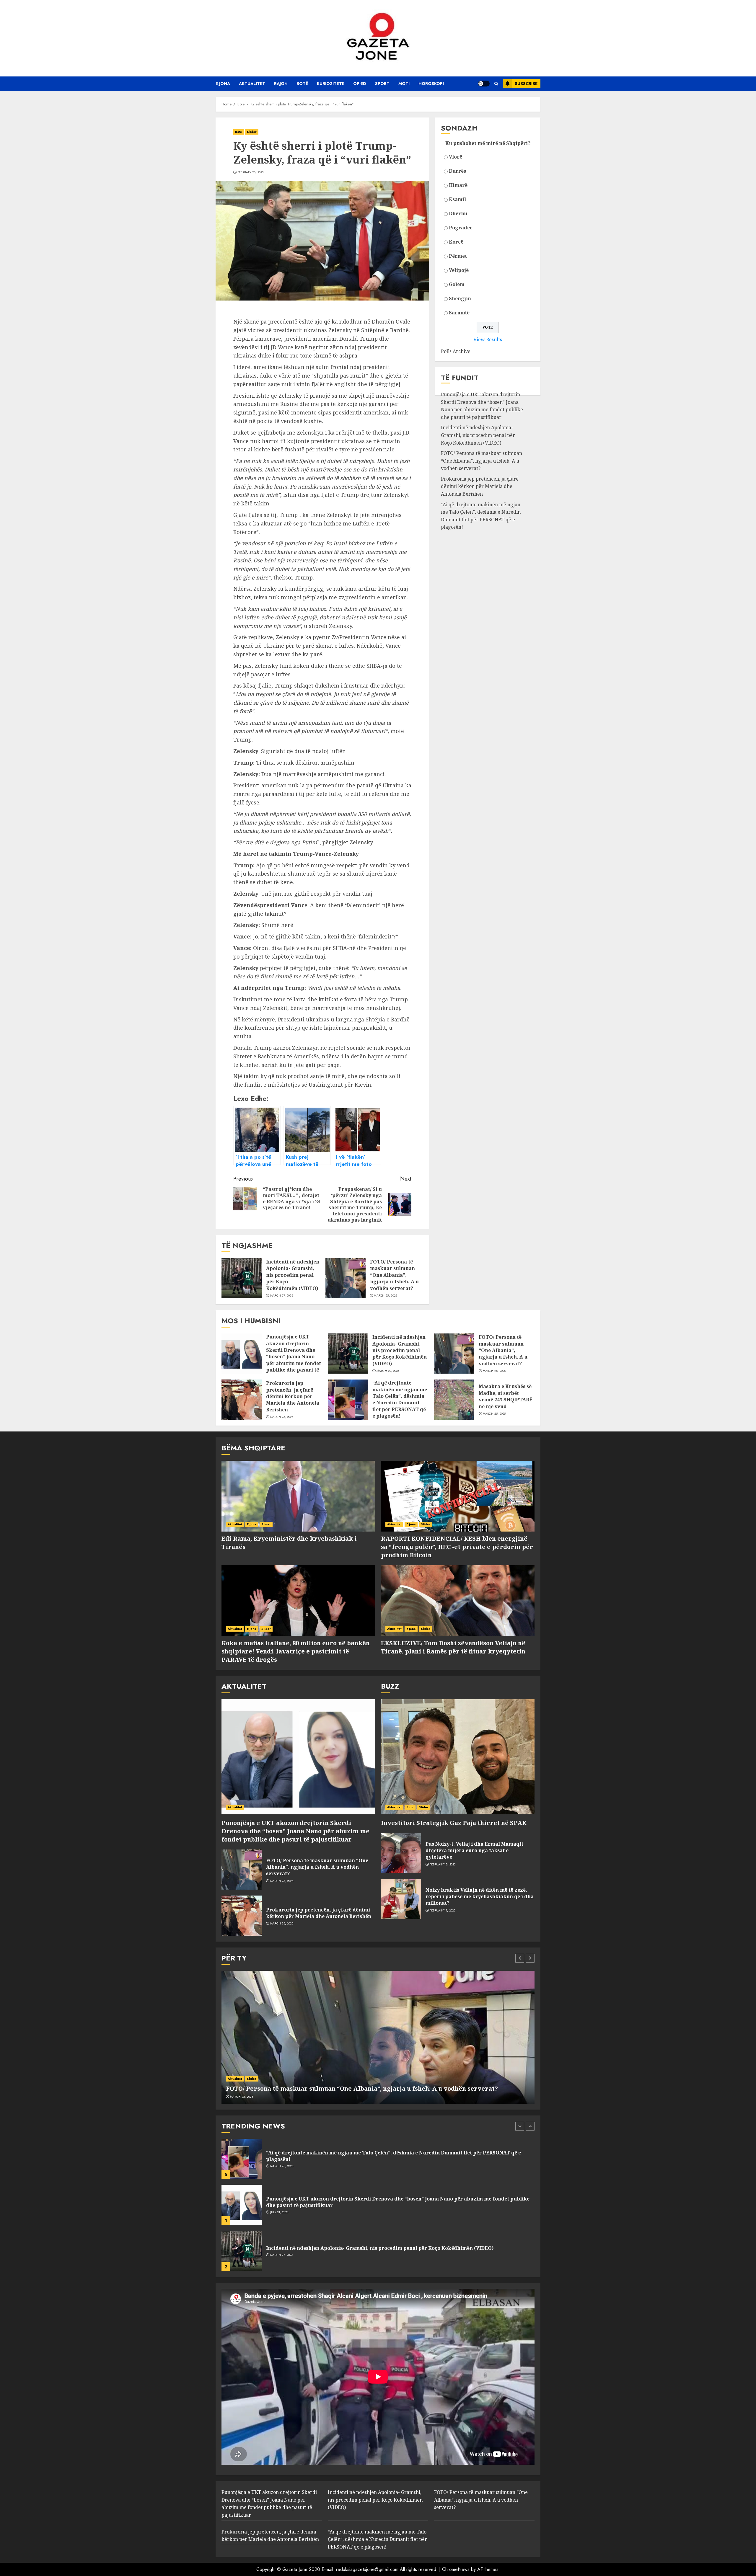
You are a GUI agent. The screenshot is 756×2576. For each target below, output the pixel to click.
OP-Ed (360, 84)
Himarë (458, 185)
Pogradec (461, 228)
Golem (457, 284)
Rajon (281, 84)
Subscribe (526, 84)
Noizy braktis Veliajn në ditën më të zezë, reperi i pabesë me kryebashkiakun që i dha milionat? (480, 1897)
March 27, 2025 (282, 1296)
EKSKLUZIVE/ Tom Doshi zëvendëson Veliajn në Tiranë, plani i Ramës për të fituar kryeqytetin (453, 1647)
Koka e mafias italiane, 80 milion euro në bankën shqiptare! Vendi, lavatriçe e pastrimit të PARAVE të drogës (296, 1651)
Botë (302, 84)
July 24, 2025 (279, 2166)
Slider (252, 132)
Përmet (458, 256)
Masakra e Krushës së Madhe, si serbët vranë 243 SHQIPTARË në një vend (506, 1396)
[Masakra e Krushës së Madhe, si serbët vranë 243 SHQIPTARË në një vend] (454, 1400)
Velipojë (459, 270)
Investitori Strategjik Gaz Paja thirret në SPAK (454, 1823)
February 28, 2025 (251, 172)
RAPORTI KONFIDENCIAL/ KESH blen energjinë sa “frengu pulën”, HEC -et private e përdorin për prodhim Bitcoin (457, 1547)
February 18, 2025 (443, 1865)
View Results (488, 339)
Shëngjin (460, 298)
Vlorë (456, 157)
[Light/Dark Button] (484, 84)
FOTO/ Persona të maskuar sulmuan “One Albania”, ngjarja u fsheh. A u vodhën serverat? (394, 1275)
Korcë (456, 242)
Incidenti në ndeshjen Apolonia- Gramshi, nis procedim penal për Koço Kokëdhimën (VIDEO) (293, 1275)
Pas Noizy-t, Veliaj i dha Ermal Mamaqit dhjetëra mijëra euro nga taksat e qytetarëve (474, 1851)
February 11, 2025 (443, 1911)
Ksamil (457, 199)
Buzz (410, 1807)
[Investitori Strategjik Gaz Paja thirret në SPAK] (458, 1757)
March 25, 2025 (385, 1296)
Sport (382, 84)
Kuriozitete (331, 84)
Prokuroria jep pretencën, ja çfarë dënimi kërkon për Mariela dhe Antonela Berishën (480, 486)
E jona (223, 84)
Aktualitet (252, 84)
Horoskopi (431, 84)
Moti (404, 84)
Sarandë (459, 313)
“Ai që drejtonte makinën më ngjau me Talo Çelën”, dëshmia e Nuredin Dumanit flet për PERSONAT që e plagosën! (481, 516)
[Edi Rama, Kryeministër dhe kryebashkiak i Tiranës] (298, 1496)
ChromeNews (456, 2569)
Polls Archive (456, 352)
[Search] (496, 84)
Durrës (457, 171)
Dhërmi (458, 213)
